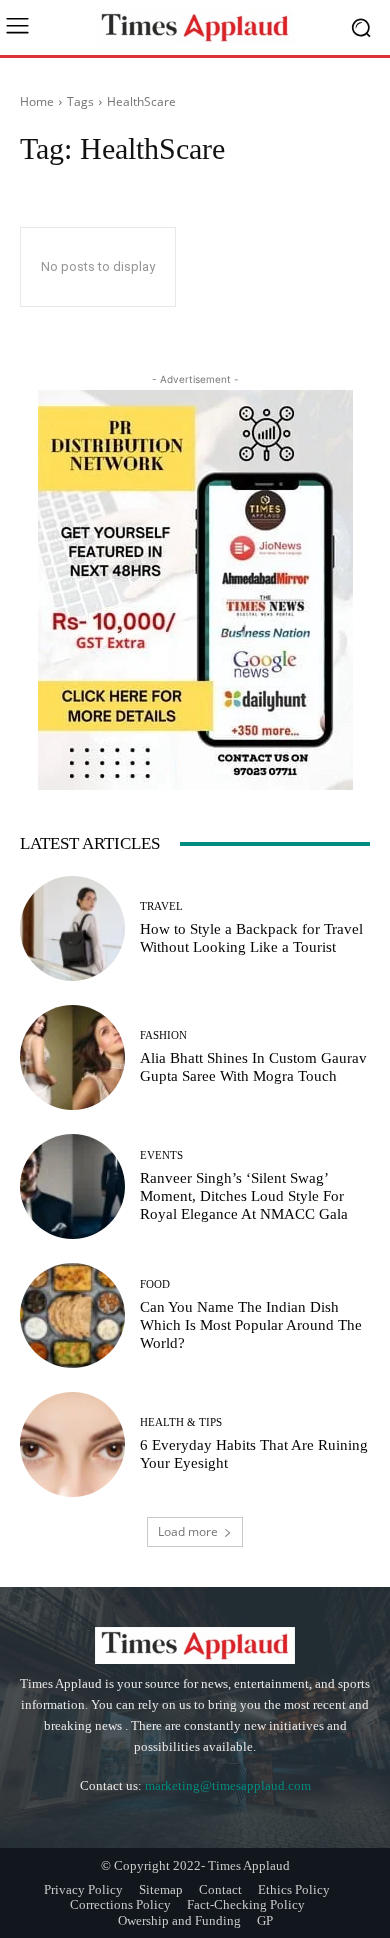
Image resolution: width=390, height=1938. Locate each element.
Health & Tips (181, 1422)
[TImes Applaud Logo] (195, 27)
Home (37, 101)
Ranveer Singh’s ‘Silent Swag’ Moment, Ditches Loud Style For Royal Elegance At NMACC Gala (244, 1196)
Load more (188, 1531)
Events (161, 1155)
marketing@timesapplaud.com (228, 1785)
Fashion (163, 1035)
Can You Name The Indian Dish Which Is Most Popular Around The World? (251, 1325)
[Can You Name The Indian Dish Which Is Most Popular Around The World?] (72, 1315)
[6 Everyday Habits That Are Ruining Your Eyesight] (72, 1444)
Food (155, 1284)
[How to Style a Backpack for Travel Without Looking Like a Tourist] (72, 928)
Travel (161, 906)
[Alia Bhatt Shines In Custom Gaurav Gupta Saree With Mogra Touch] (72, 1057)
